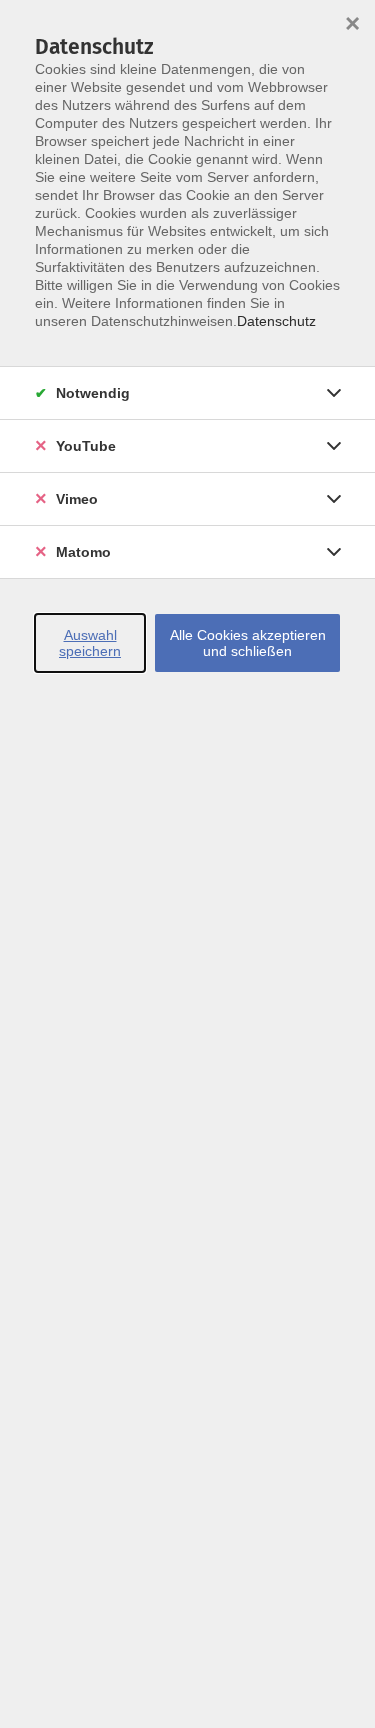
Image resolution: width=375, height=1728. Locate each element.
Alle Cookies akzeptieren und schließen (248, 643)
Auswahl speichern (90, 643)
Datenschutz (276, 321)
